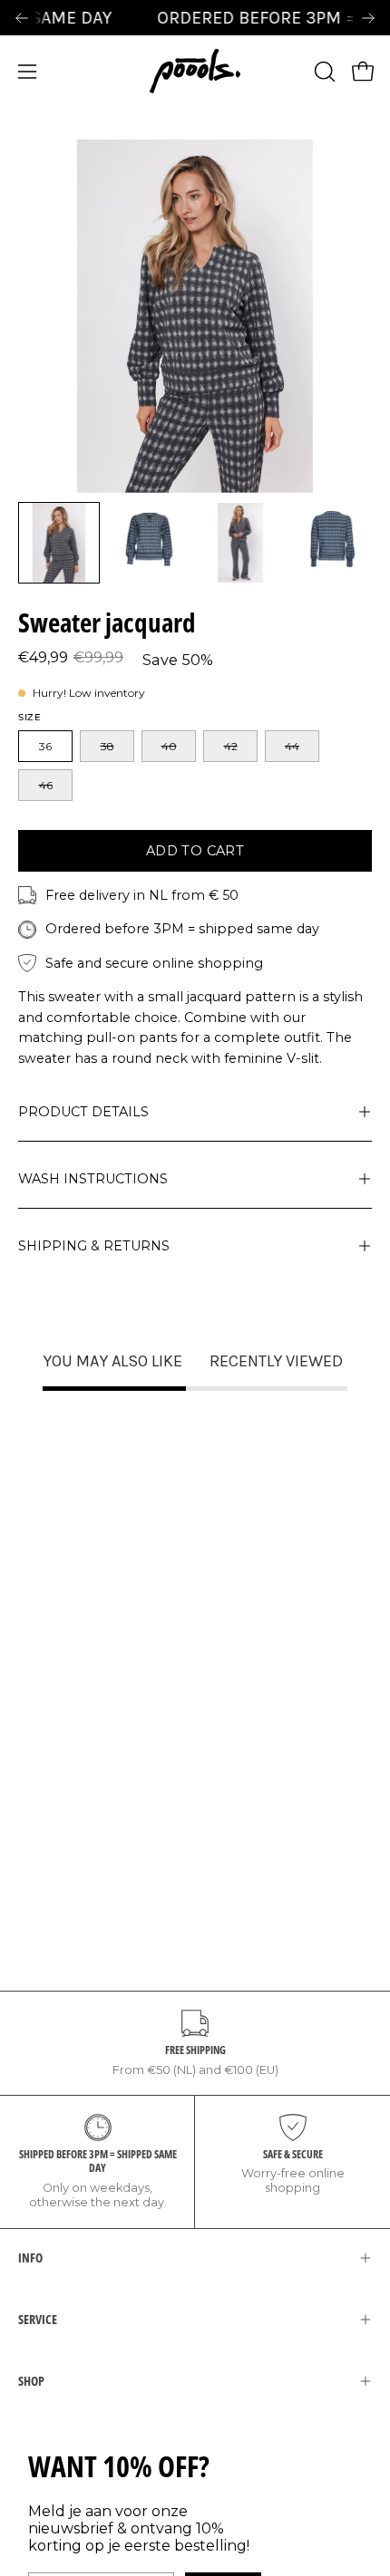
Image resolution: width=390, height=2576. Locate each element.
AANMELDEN (104, 1353)
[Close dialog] (363, 1163)
